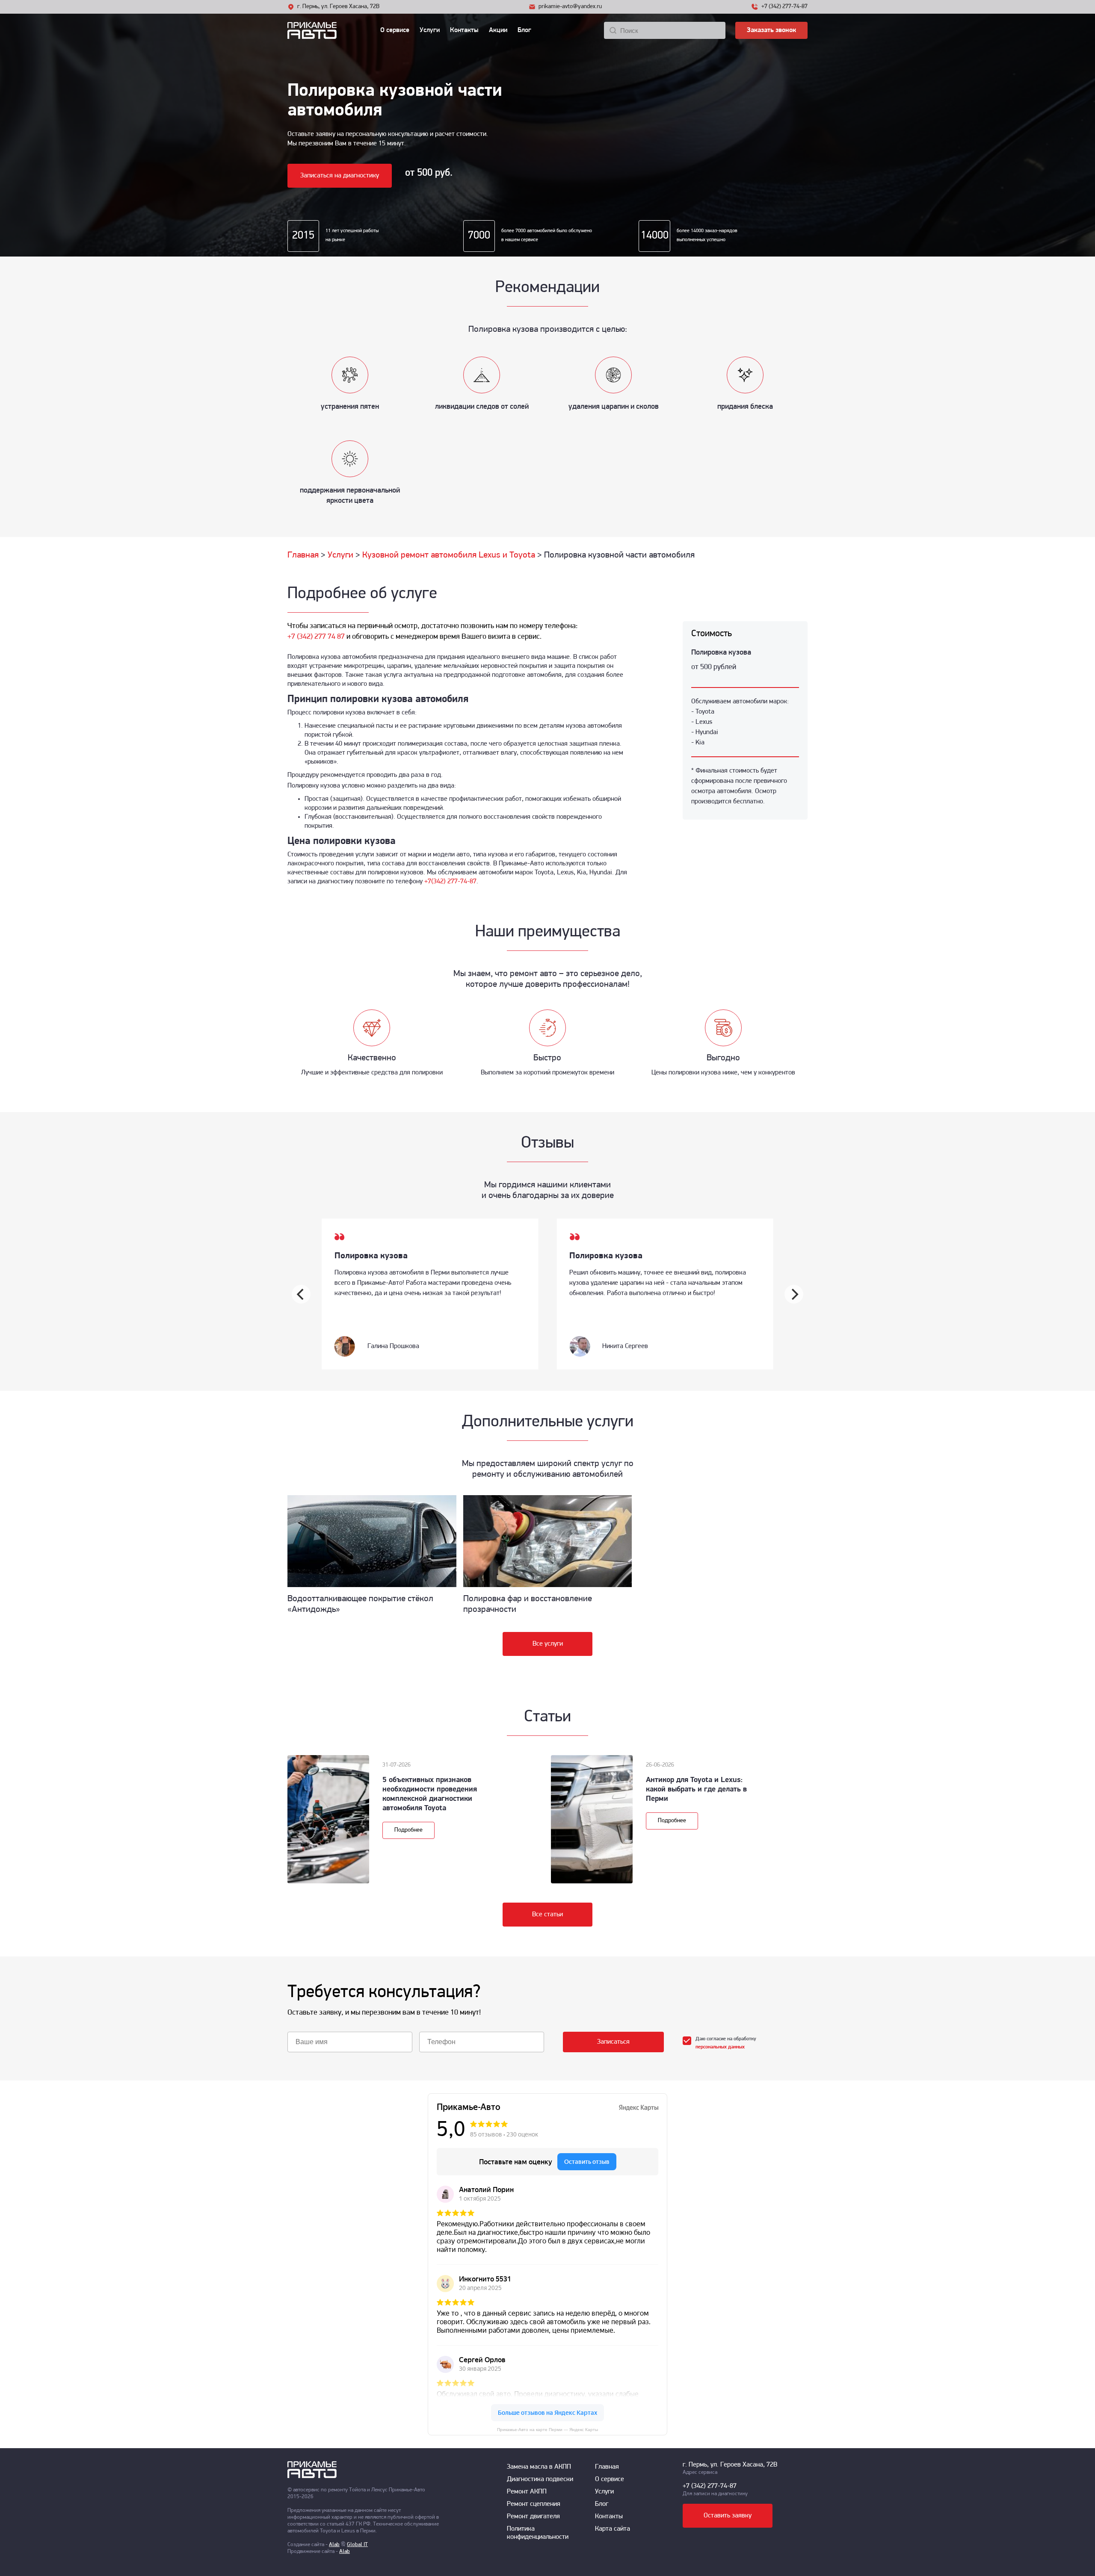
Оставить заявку (728, 2516)
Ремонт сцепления (534, 2504)
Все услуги (548, 1644)
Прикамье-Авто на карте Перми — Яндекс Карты (547, 2430)
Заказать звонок (771, 30)
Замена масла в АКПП (539, 2467)
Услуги (430, 30)
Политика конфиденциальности (538, 2533)
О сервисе (395, 30)
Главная (607, 2467)
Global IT (357, 2545)
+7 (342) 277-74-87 (784, 7)
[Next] (794, 1294)
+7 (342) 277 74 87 (316, 637)
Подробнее (408, 1830)
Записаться (613, 2042)
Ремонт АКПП (527, 2492)
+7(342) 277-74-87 (450, 882)
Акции (498, 30)
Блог (524, 30)
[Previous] (301, 1294)
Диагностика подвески (540, 2479)
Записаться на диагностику (340, 176)
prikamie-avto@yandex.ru (570, 7)
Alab (334, 2545)
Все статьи (547, 1915)
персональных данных (720, 2047)
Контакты (464, 30)
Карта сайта (613, 2529)
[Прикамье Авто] (328, 30)
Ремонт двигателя (533, 2517)
